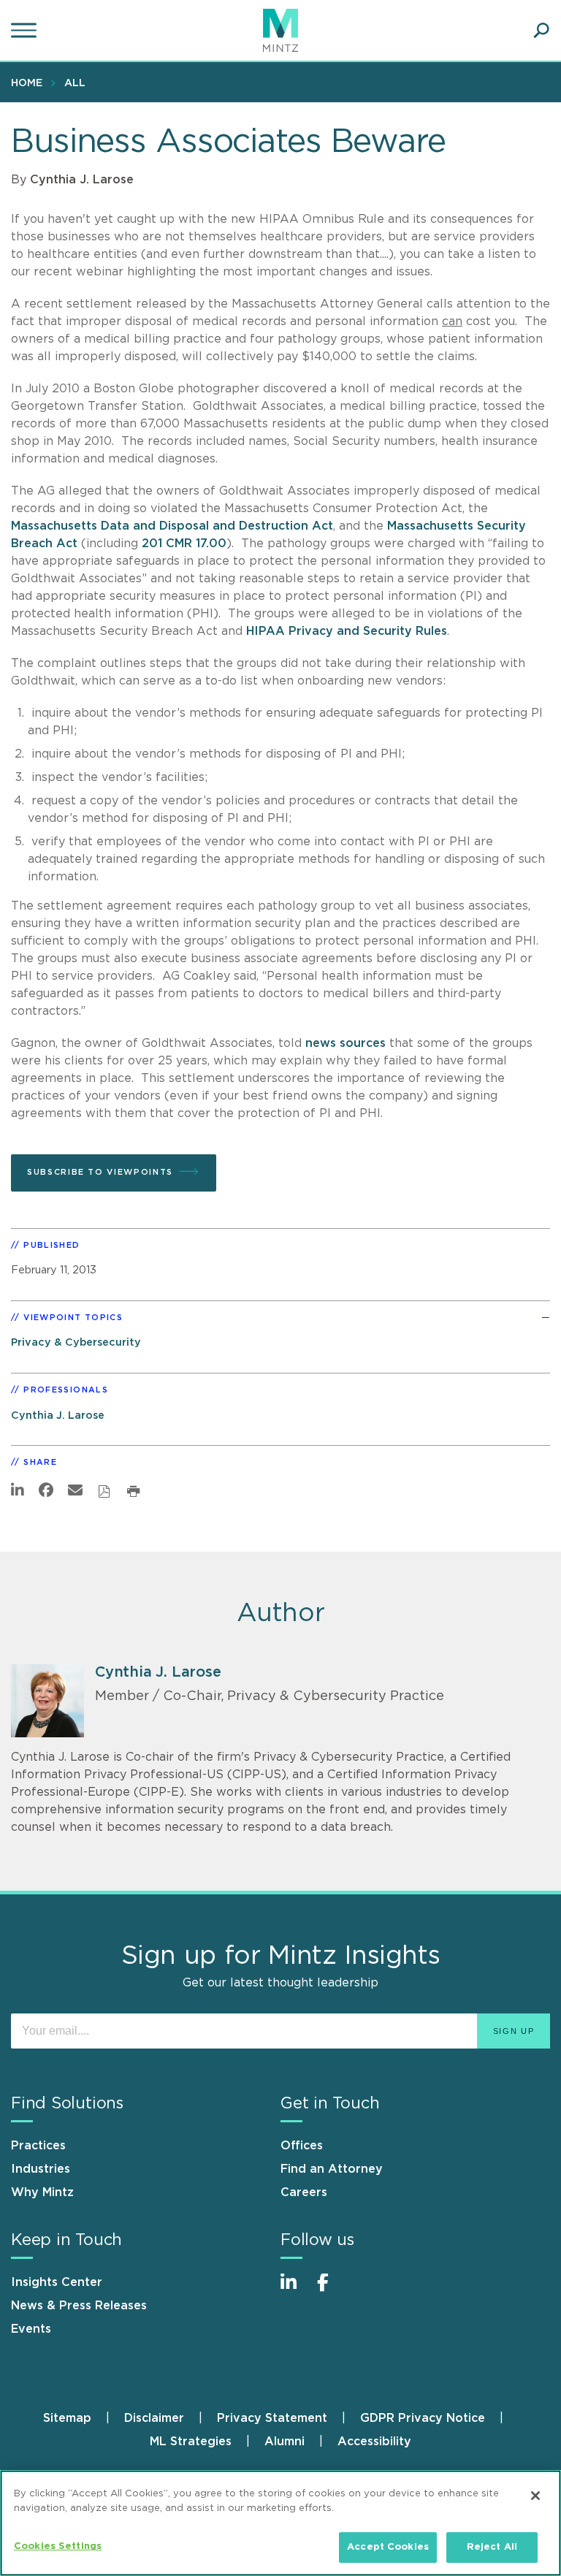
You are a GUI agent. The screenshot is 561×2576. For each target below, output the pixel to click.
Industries (41, 2169)
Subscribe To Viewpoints (100, 1172)
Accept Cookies (388, 2547)
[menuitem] (30, 83)
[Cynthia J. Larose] (47, 1701)
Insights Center (57, 2282)
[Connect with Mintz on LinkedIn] (295, 2290)
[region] (280, 2523)
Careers (304, 2192)
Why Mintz (42, 2192)
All (75, 83)
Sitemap (67, 2418)
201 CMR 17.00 (184, 544)
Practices (38, 2146)
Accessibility (374, 2442)
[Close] (535, 2496)
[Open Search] (541, 31)
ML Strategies (191, 2442)
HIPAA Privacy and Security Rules (347, 631)
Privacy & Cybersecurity (76, 1342)
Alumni (285, 2442)
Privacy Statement (272, 2418)
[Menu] (26, 31)
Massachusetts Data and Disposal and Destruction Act (172, 526)
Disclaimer (154, 2418)
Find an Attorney (332, 2169)
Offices (302, 2146)
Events (31, 2329)
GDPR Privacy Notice (423, 2418)
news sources (346, 1043)
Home (27, 83)
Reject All (492, 2547)
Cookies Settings (58, 2546)
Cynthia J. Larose (82, 180)
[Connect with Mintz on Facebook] (332, 2290)
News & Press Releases (79, 2306)
